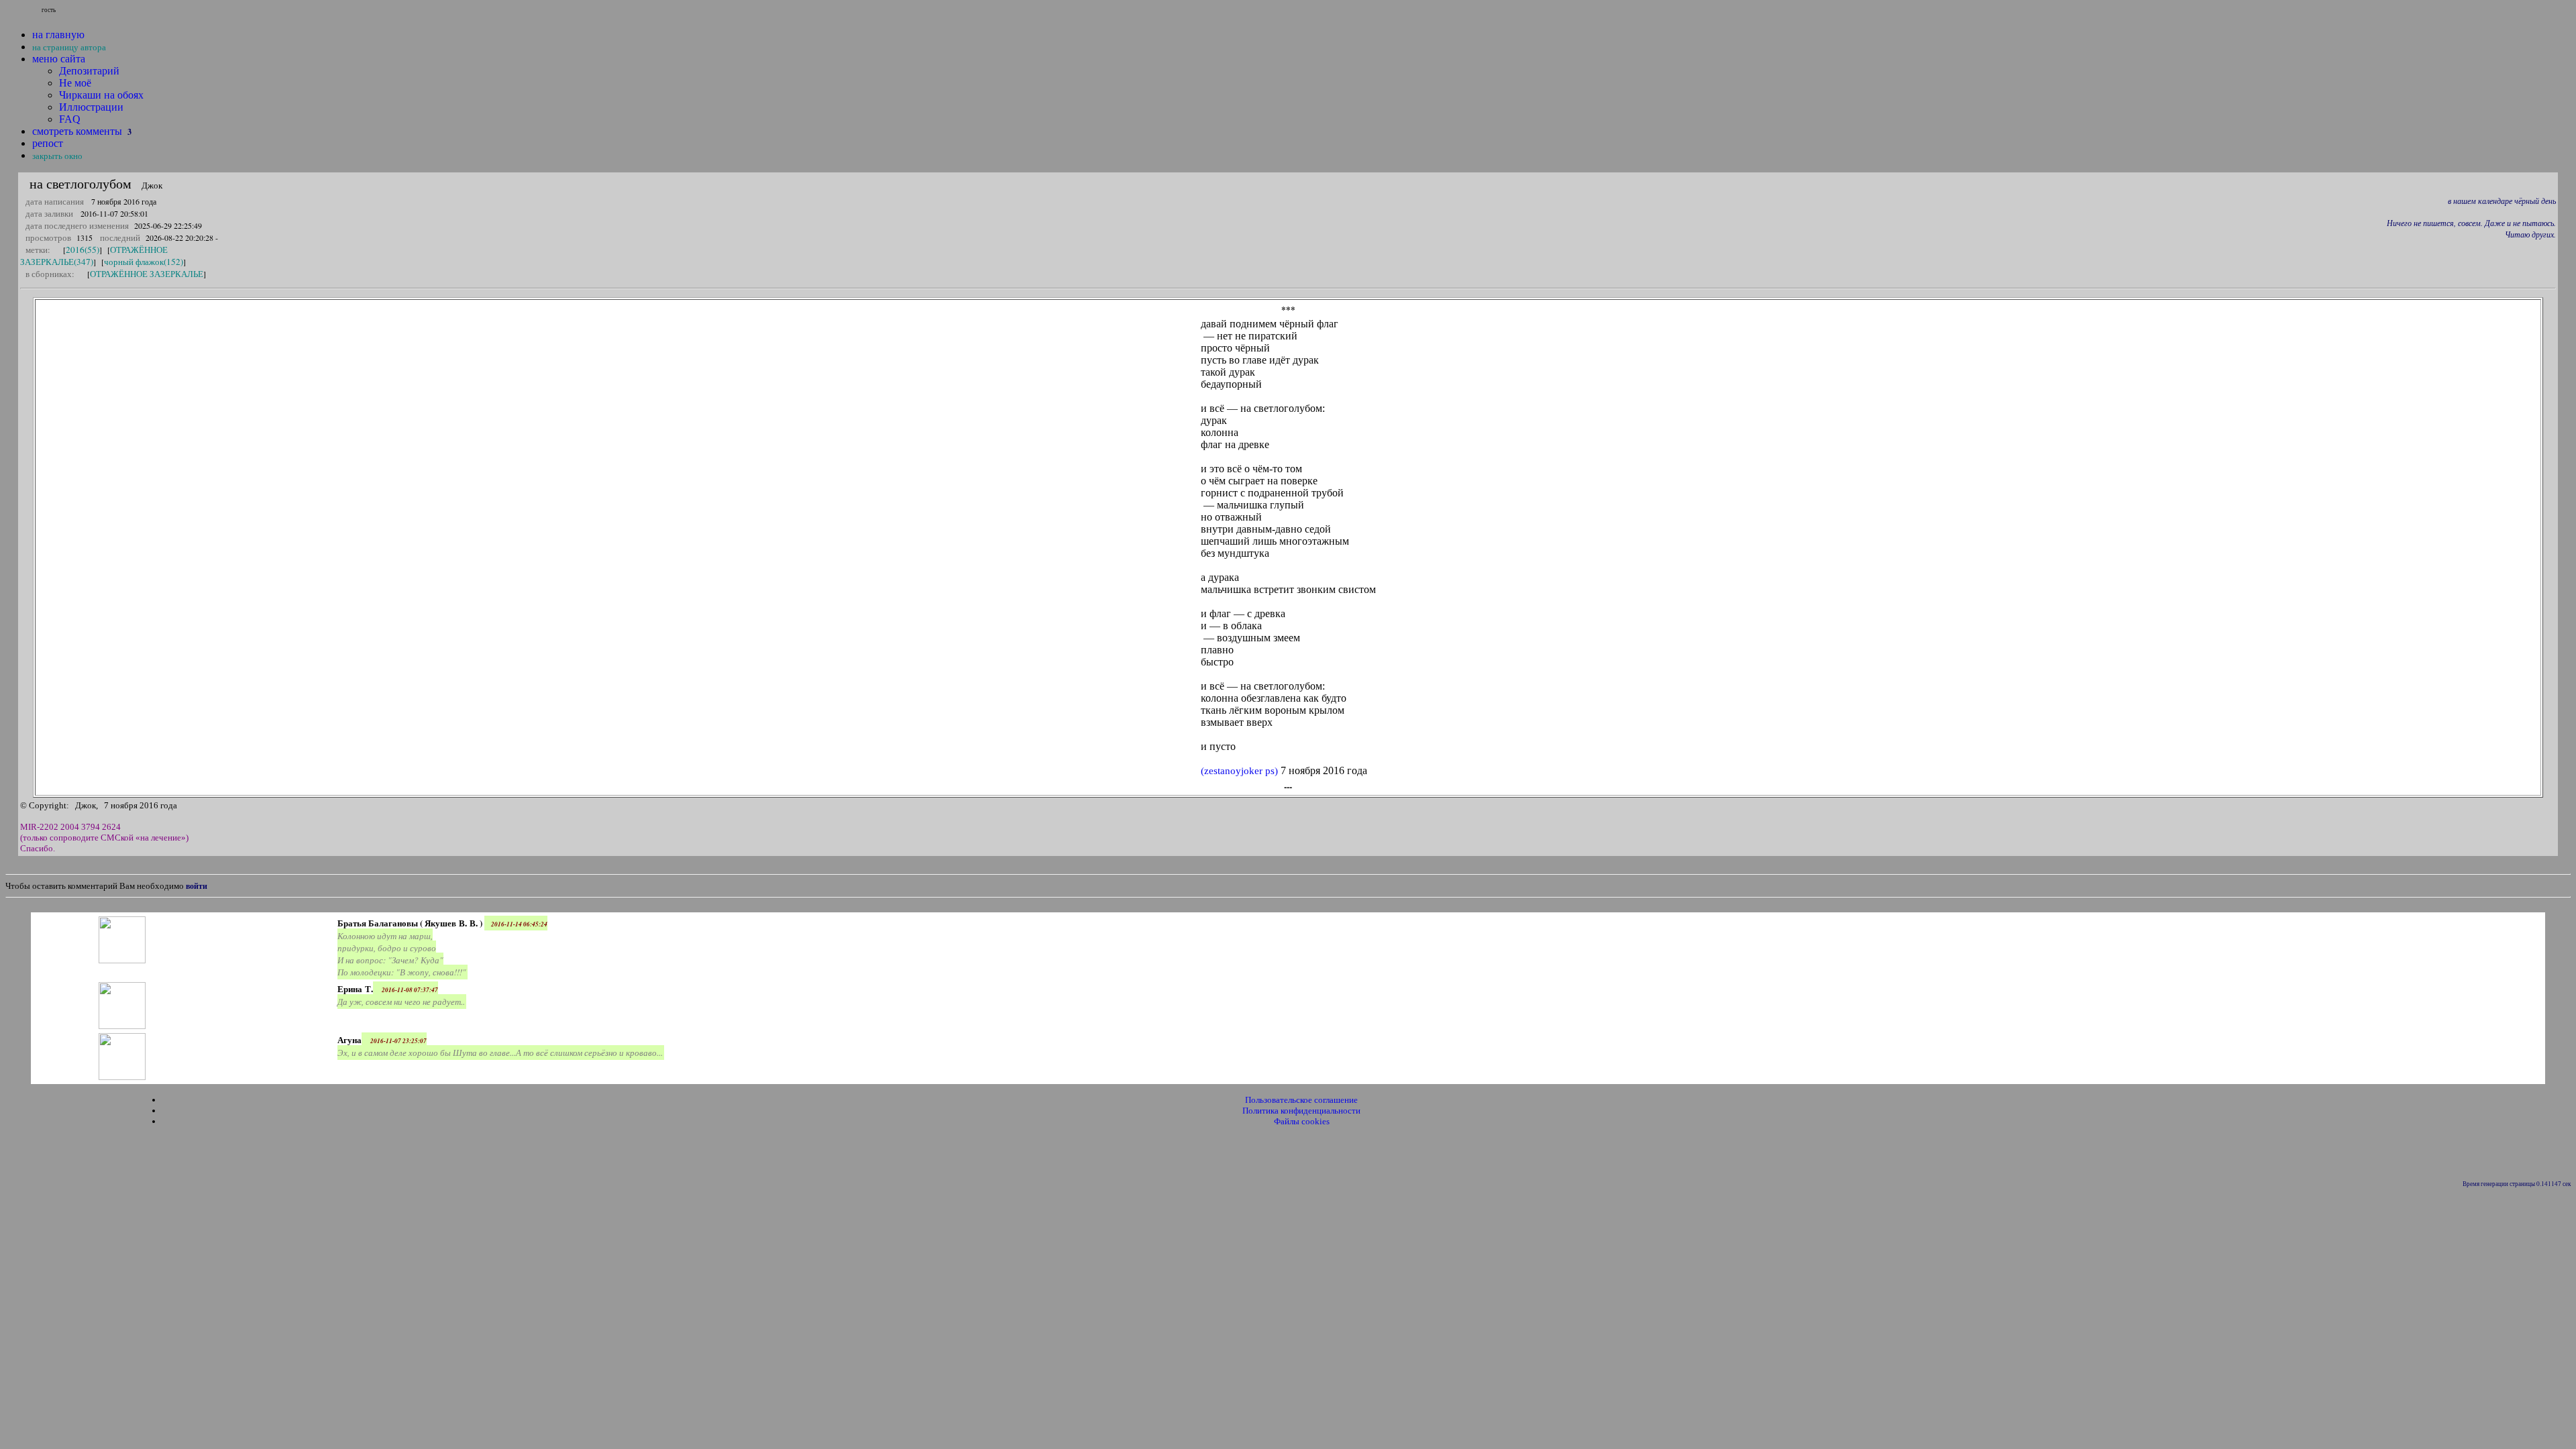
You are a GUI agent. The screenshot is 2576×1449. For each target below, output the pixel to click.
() (1239, 771)
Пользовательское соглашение (1301, 1100)
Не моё (75, 83)
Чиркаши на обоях (101, 95)
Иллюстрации (91, 107)
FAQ (70, 119)
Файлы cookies (1302, 1121)
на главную (58, 35)
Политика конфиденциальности (1301, 1111)
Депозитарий (89, 71)
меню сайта (59, 59)
